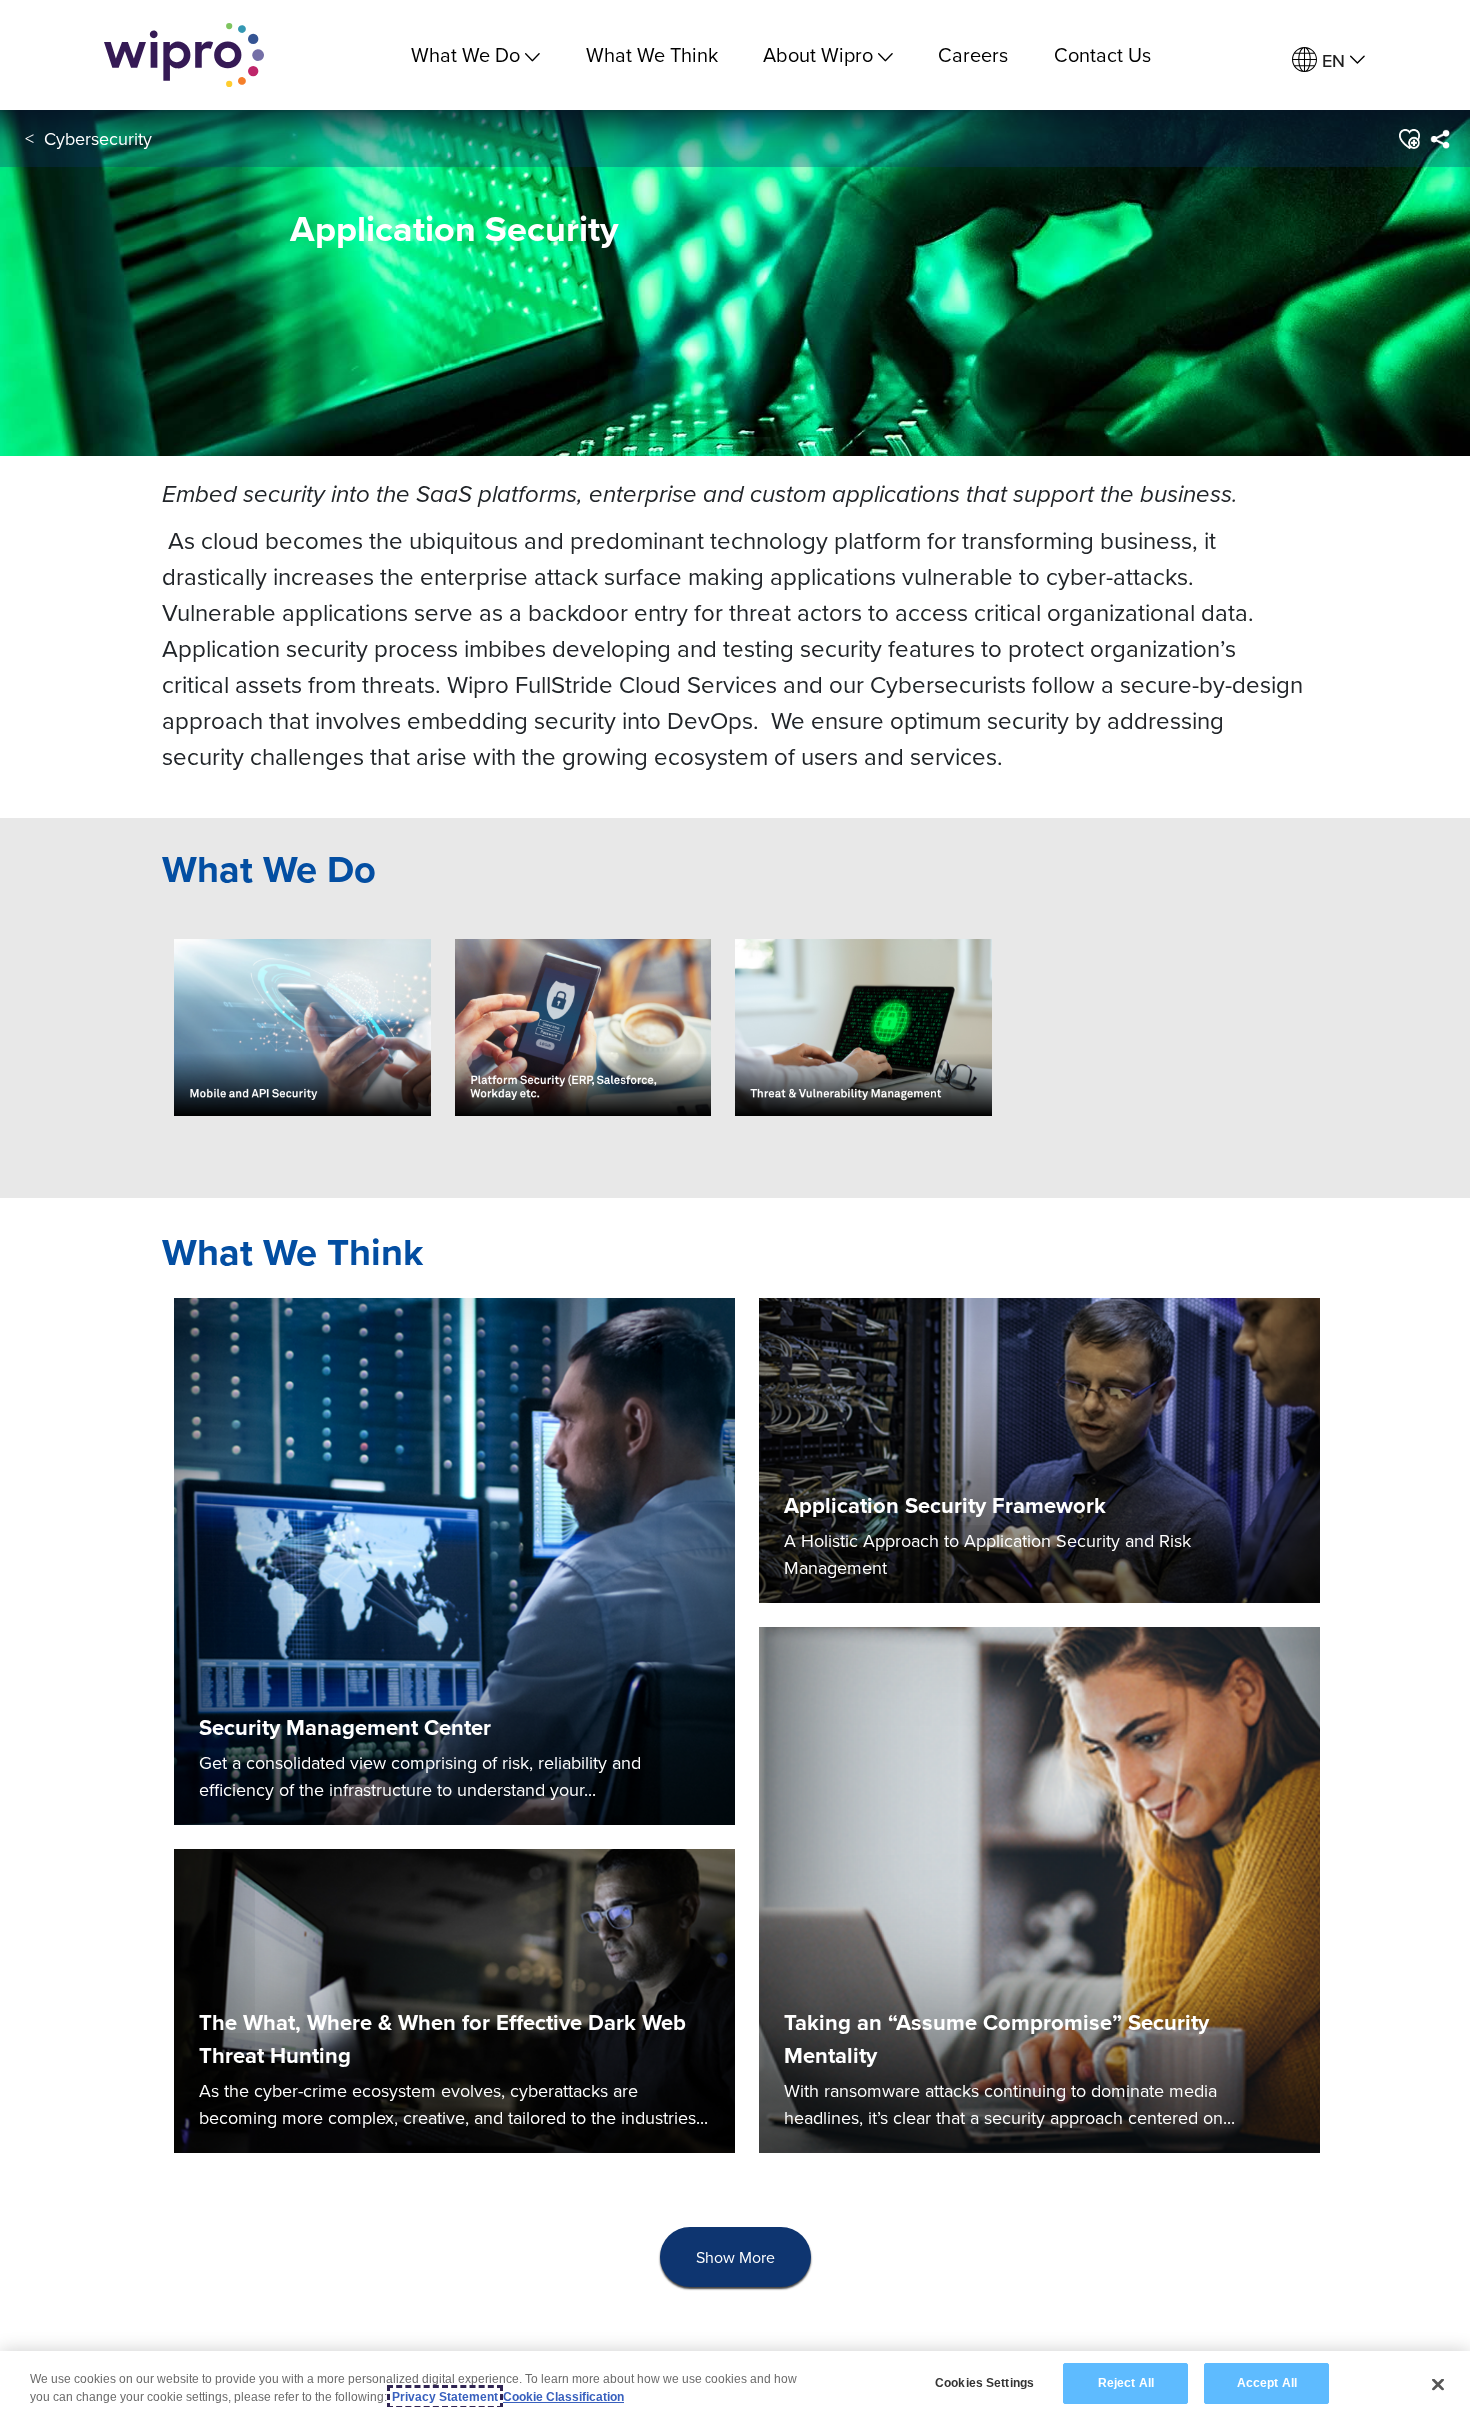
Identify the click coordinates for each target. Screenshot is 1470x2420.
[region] (735, 2385)
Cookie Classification (563, 2397)
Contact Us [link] (1102, 54)
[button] (1408, 139)
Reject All (1126, 2383)
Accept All (1267, 2383)
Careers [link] (973, 54)
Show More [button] (735, 2257)
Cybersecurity (98, 138)
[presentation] (735, 2258)
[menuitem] (1328, 60)
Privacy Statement (445, 2397)
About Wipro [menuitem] (818, 54)
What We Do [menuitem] (465, 54)
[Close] (1438, 2384)
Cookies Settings (984, 2383)
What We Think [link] (652, 54)
